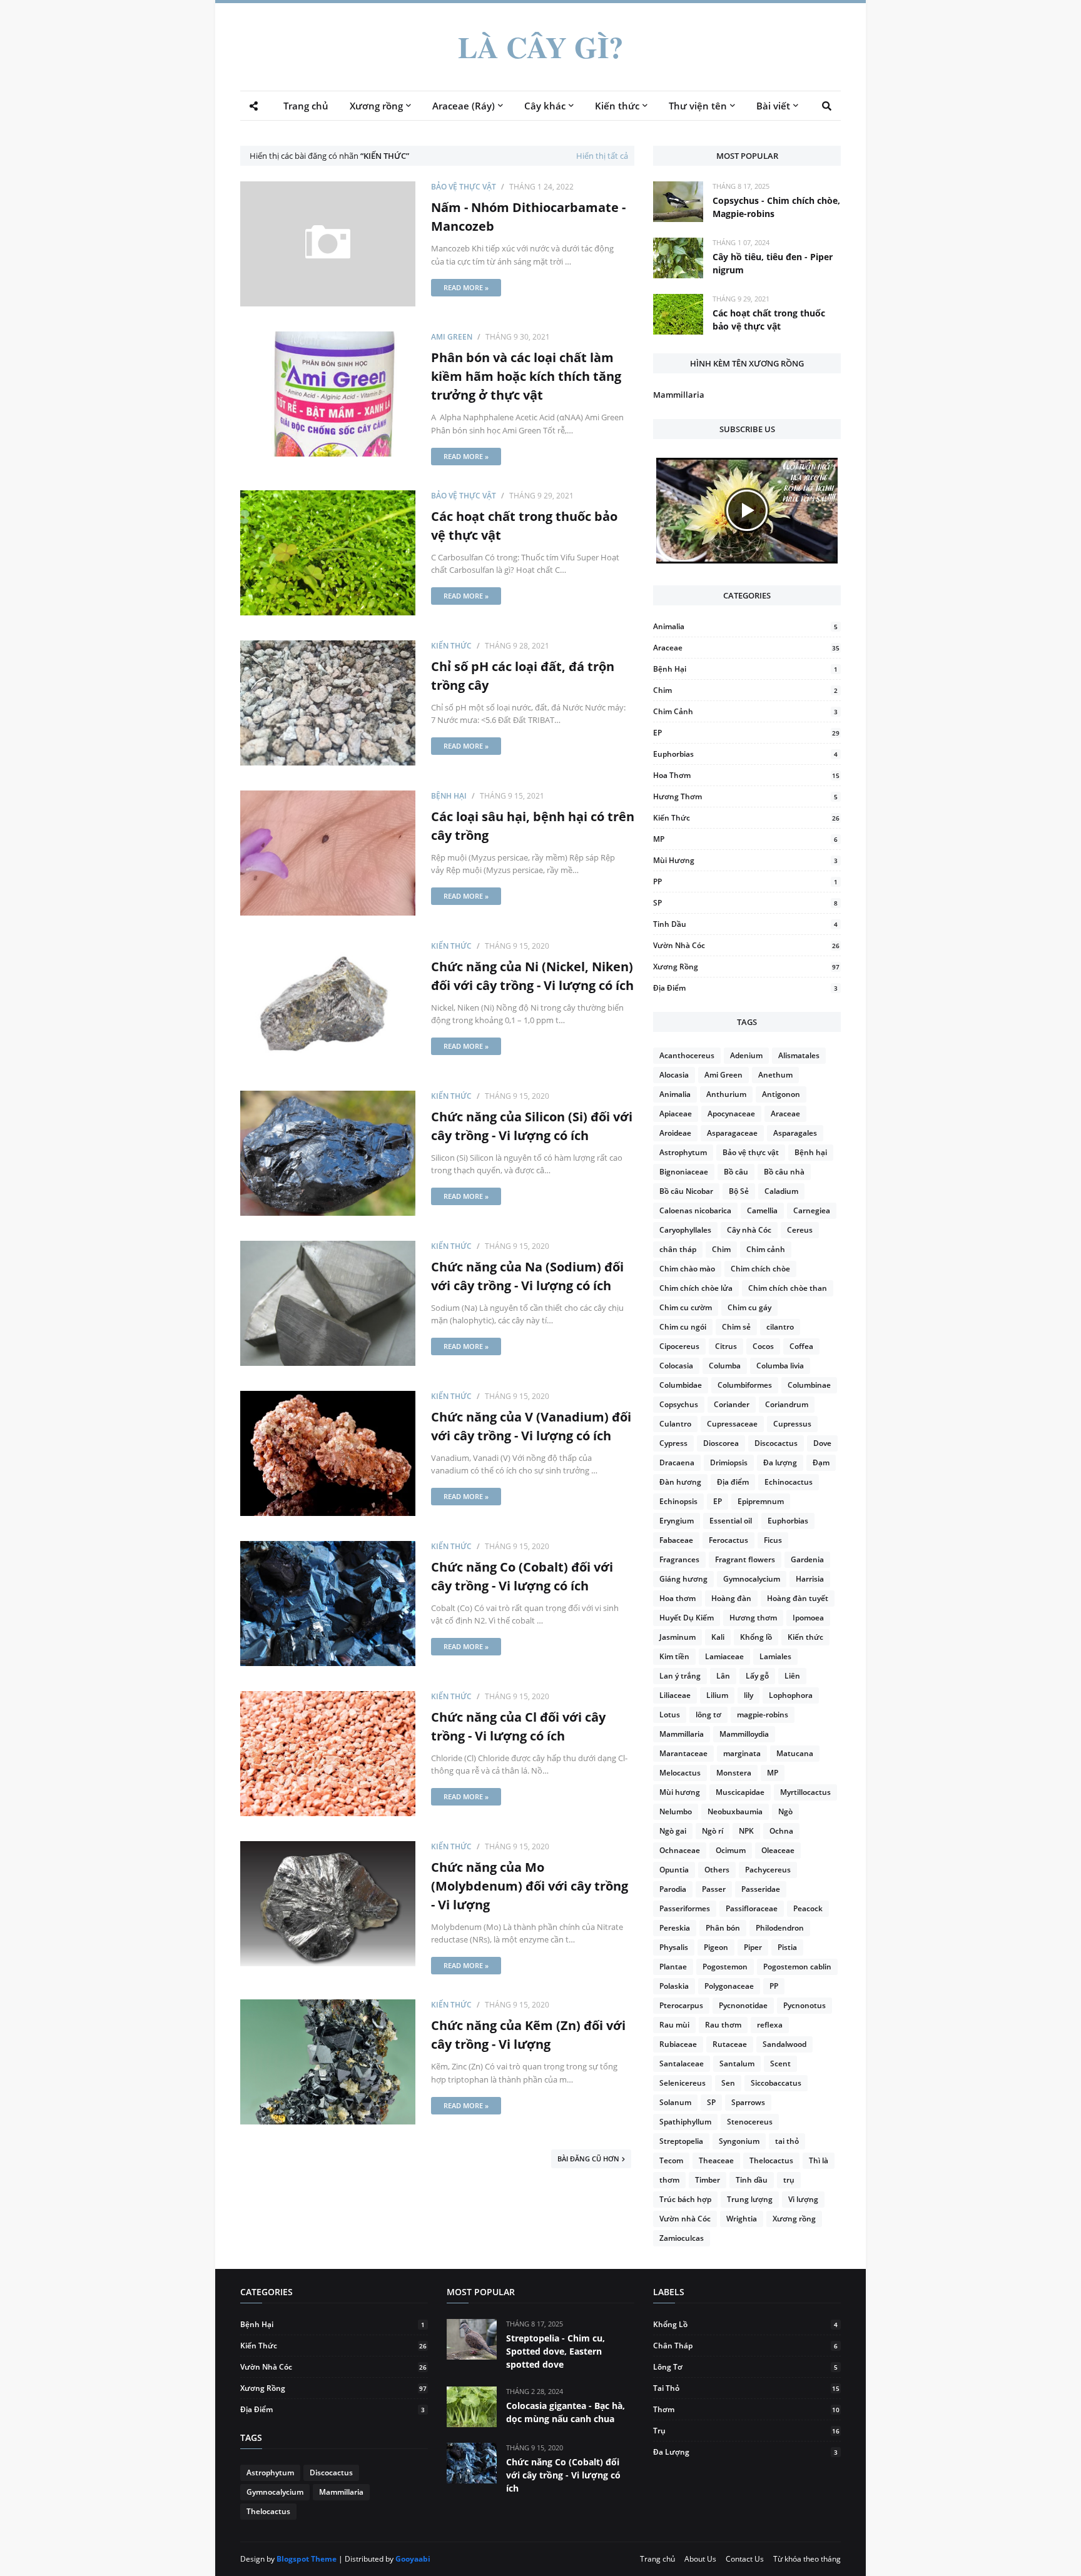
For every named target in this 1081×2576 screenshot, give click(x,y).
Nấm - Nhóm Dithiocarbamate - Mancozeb (528, 217)
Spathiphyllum (685, 2122)
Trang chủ (657, 2559)
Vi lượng (803, 2199)
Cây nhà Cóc (749, 1230)
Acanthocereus (687, 1055)
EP (746, 733)
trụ (789, 2180)
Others (717, 1870)
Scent (780, 2063)
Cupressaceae (732, 1424)
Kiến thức (451, 646)
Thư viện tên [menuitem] (698, 106)
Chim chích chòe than (788, 1288)
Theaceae (716, 2160)
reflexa (770, 2025)
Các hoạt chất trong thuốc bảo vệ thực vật (524, 526)
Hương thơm (745, 796)
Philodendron (780, 1928)
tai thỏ (787, 2141)
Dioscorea (721, 1443)
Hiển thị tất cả (602, 156)
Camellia (762, 1210)
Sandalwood (784, 2044)
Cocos (763, 1346)
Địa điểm (745, 988)
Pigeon (716, 1947)
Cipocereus (679, 1346)
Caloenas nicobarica (695, 1210)
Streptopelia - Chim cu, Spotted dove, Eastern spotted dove (556, 2351)
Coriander (732, 1404)
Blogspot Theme (307, 2559)
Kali (718, 1637)
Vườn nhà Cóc (746, 945)
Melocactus (680, 1773)
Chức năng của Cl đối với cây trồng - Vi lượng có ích (518, 1726)
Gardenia (807, 1559)
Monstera (734, 1773)
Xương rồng (746, 967)
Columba (725, 1366)
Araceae (746, 648)
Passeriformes (685, 1908)
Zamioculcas (682, 2238)
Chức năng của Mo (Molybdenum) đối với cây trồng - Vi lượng (530, 1886)
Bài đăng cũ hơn (588, 2159)
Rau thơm (723, 2025)
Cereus (800, 1230)
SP (745, 903)
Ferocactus (728, 1540)
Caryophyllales (685, 1230)
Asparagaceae (732, 1133)
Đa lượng (780, 1462)
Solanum (675, 2102)
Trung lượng (750, 2199)
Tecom (671, 2160)
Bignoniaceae (684, 1172)
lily (749, 1695)
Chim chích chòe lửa (696, 1288)
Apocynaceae (731, 1114)
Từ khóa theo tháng (807, 2559)
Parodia (673, 1889)
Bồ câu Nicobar (686, 1191)
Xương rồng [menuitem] (376, 106)
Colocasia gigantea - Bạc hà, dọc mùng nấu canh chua (566, 2412)
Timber (708, 2180)
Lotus (670, 1715)
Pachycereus (768, 1870)
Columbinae (809, 1385)
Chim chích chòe (760, 1269)
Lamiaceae (724, 1656)
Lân (723, 1676)
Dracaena (677, 1462)
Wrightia (742, 2219)
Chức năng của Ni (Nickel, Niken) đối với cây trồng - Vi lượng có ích (532, 976)
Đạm (821, 1462)
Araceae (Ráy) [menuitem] (464, 106)
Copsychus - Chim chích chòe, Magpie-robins (776, 207)
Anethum (775, 1075)
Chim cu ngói (683, 1327)
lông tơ (708, 1715)
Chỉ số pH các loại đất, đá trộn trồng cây (523, 676)
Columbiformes (745, 1385)
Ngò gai (673, 1831)
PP (745, 881)
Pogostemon (725, 1967)
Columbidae (681, 1385)
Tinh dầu (745, 924)
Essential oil (731, 1521)
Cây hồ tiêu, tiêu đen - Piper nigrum (773, 263)
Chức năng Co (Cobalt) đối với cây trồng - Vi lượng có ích (522, 1576)
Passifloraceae (752, 1908)
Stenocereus (750, 2122)
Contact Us (745, 2559)
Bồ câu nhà (784, 1172)
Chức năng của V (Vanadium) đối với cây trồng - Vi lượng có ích (531, 1426)
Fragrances (679, 1559)
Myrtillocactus (805, 1792)
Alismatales (799, 1055)
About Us (700, 2559)
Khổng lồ (756, 1637)
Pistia (787, 1947)
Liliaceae (675, 1695)
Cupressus (792, 1424)
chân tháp (678, 1249)
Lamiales (775, 1656)
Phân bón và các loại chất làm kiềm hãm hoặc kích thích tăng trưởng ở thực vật (526, 376)
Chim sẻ (736, 1327)
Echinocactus (789, 1482)
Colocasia (676, 1366)
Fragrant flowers (745, 1559)
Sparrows (748, 2102)
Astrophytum (683, 1152)
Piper (753, 1947)
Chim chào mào (687, 1269)
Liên (792, 1676)
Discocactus (776, 1443)
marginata (742, 1753)
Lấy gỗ (757, 1676)
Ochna (781, 1831)
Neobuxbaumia (735, 1811)
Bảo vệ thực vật (464, 187)
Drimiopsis (729, 1462)
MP (745, 839)
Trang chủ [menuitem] (306, 106)
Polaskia (674, 1986)
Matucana (795, 1753)
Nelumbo (676, 1811)
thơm (669, 2180)
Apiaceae (676, 1114)
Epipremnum (761, 1501)
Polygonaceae (729, 1986)
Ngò (785, 1811)
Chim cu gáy (749, 1307)
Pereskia (675, 1928)
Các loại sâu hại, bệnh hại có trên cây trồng (533, 826)
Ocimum (731, 1850)
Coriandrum (787, 1404)
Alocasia (674, 1075)
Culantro (675, 1424)
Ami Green (452, 337)
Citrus (726, 1346)
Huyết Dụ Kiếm (687, 1618)
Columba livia (780, 1366)
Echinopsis (678, 1501)
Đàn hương (680, 1482)
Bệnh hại (449, 796)
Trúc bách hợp (685, 2199)
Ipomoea (808, 1618)
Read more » (466, 287)
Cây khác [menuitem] (545, 106)
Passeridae (761, 1889)
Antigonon (781, 1094)
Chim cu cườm (686, 1307)
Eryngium (677, 1521)
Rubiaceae (678, 2044)
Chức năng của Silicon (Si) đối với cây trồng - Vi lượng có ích (532, 1126)
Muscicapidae (740, 1792)
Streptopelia (681, 2141)
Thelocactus (771, 2160)
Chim (745, 690)
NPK (746, 1831)
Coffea (801, 1346)
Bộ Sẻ (739, 1191)
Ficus (773, 1540)
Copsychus (679, 1404)
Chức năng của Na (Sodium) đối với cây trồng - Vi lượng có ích (527, 1276)
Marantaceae (683, 1753)
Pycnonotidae (743, 2005)
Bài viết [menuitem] (773, 106)
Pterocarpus (681, 2005)
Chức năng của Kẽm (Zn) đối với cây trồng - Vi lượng (528, 2035)
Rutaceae (730, 2044)
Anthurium (726, 1094)
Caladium (781, 1191)
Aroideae (675, 1133)
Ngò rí (713, 1831)
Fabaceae (676, 1540)
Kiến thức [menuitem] (617, 106)
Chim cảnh (745, 711)
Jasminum (678, 1637)
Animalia (745, 626)
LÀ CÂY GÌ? (541, 47)
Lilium (717, 1695)
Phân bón (723, 1928)
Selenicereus (683, 2083)
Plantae (673, 1967)
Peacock (808, 1908)
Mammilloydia (744, 1734)
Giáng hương (683, 1579)
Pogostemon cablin (797, 1967)
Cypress (673, 1443)
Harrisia (810, 1579)
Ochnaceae (680, 1850)
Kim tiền (674, 1656)
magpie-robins (763, 1715)
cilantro (780, 1327)
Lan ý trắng (680, 1676)
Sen (728, 2083)
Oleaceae (778, 1850)
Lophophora (791, 1695)
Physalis (674, 1947)
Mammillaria (679, 395)
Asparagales (795, 1133)
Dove (822, 1443)
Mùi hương (745, 860)
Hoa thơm (746, 775)
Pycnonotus (804, 2005)
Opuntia (674, 1870)
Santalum (737, 2063)
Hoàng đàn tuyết (798, 1598)
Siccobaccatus (776, 2083)
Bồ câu (736, 1172)
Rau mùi (674, 2025)
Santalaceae (682, 2063)
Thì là (819, 2160)
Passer (714, 1889)
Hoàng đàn (731, 1598)
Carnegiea (812, 1210)
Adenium (746, 1055)
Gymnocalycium (752, 1579)
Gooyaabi (413, 2559)
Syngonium (739, 2141)
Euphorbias (745, 754)
